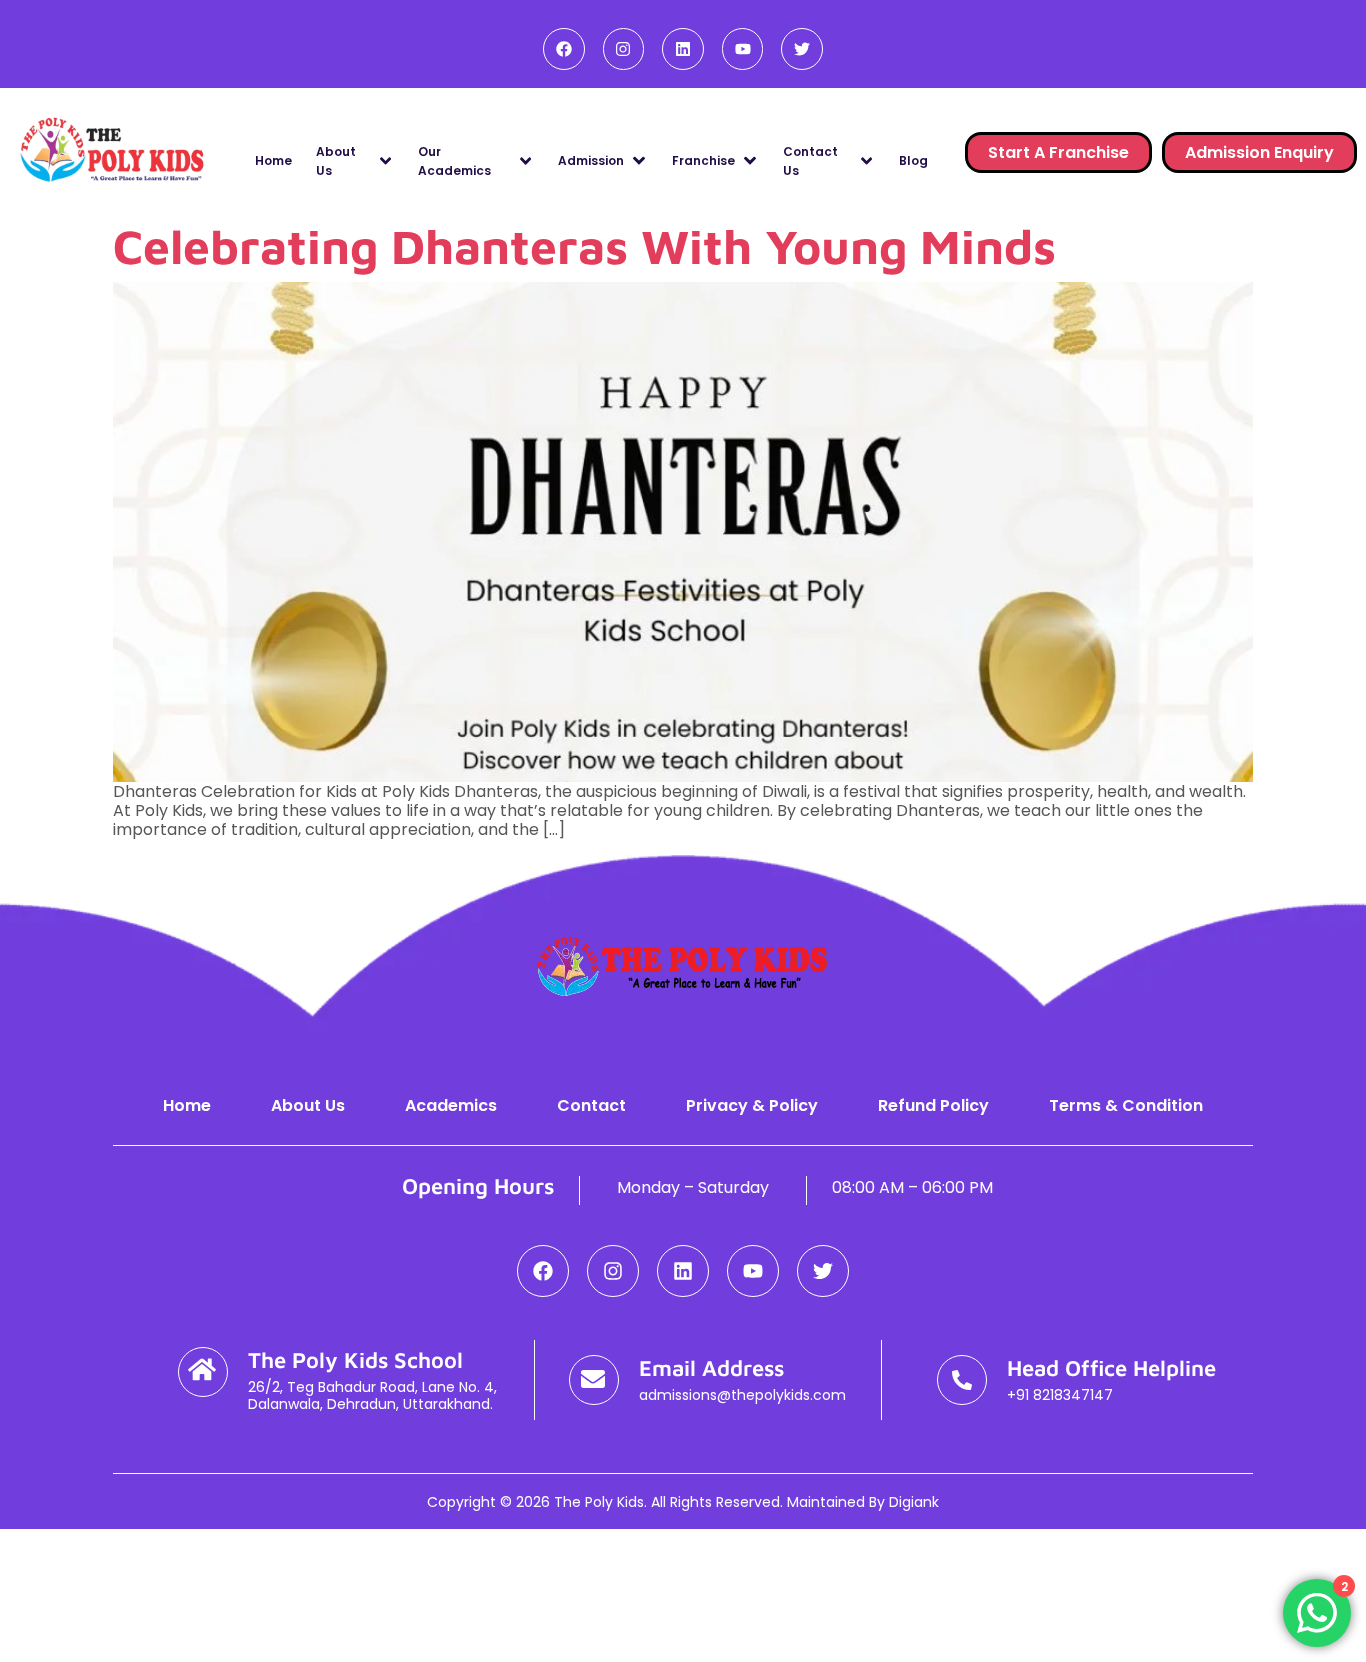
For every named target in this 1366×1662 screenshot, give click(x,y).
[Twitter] (802, 49)
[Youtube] (743, 49)
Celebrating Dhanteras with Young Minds (584, 246)
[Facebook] (564, 49)
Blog (913, 160)
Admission (591, 160)
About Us (336, 161)
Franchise (703, 160)
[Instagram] (624, 49)
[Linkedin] (683, 49)
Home (273, 160)
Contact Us (810, 161)
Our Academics (454, 161)
